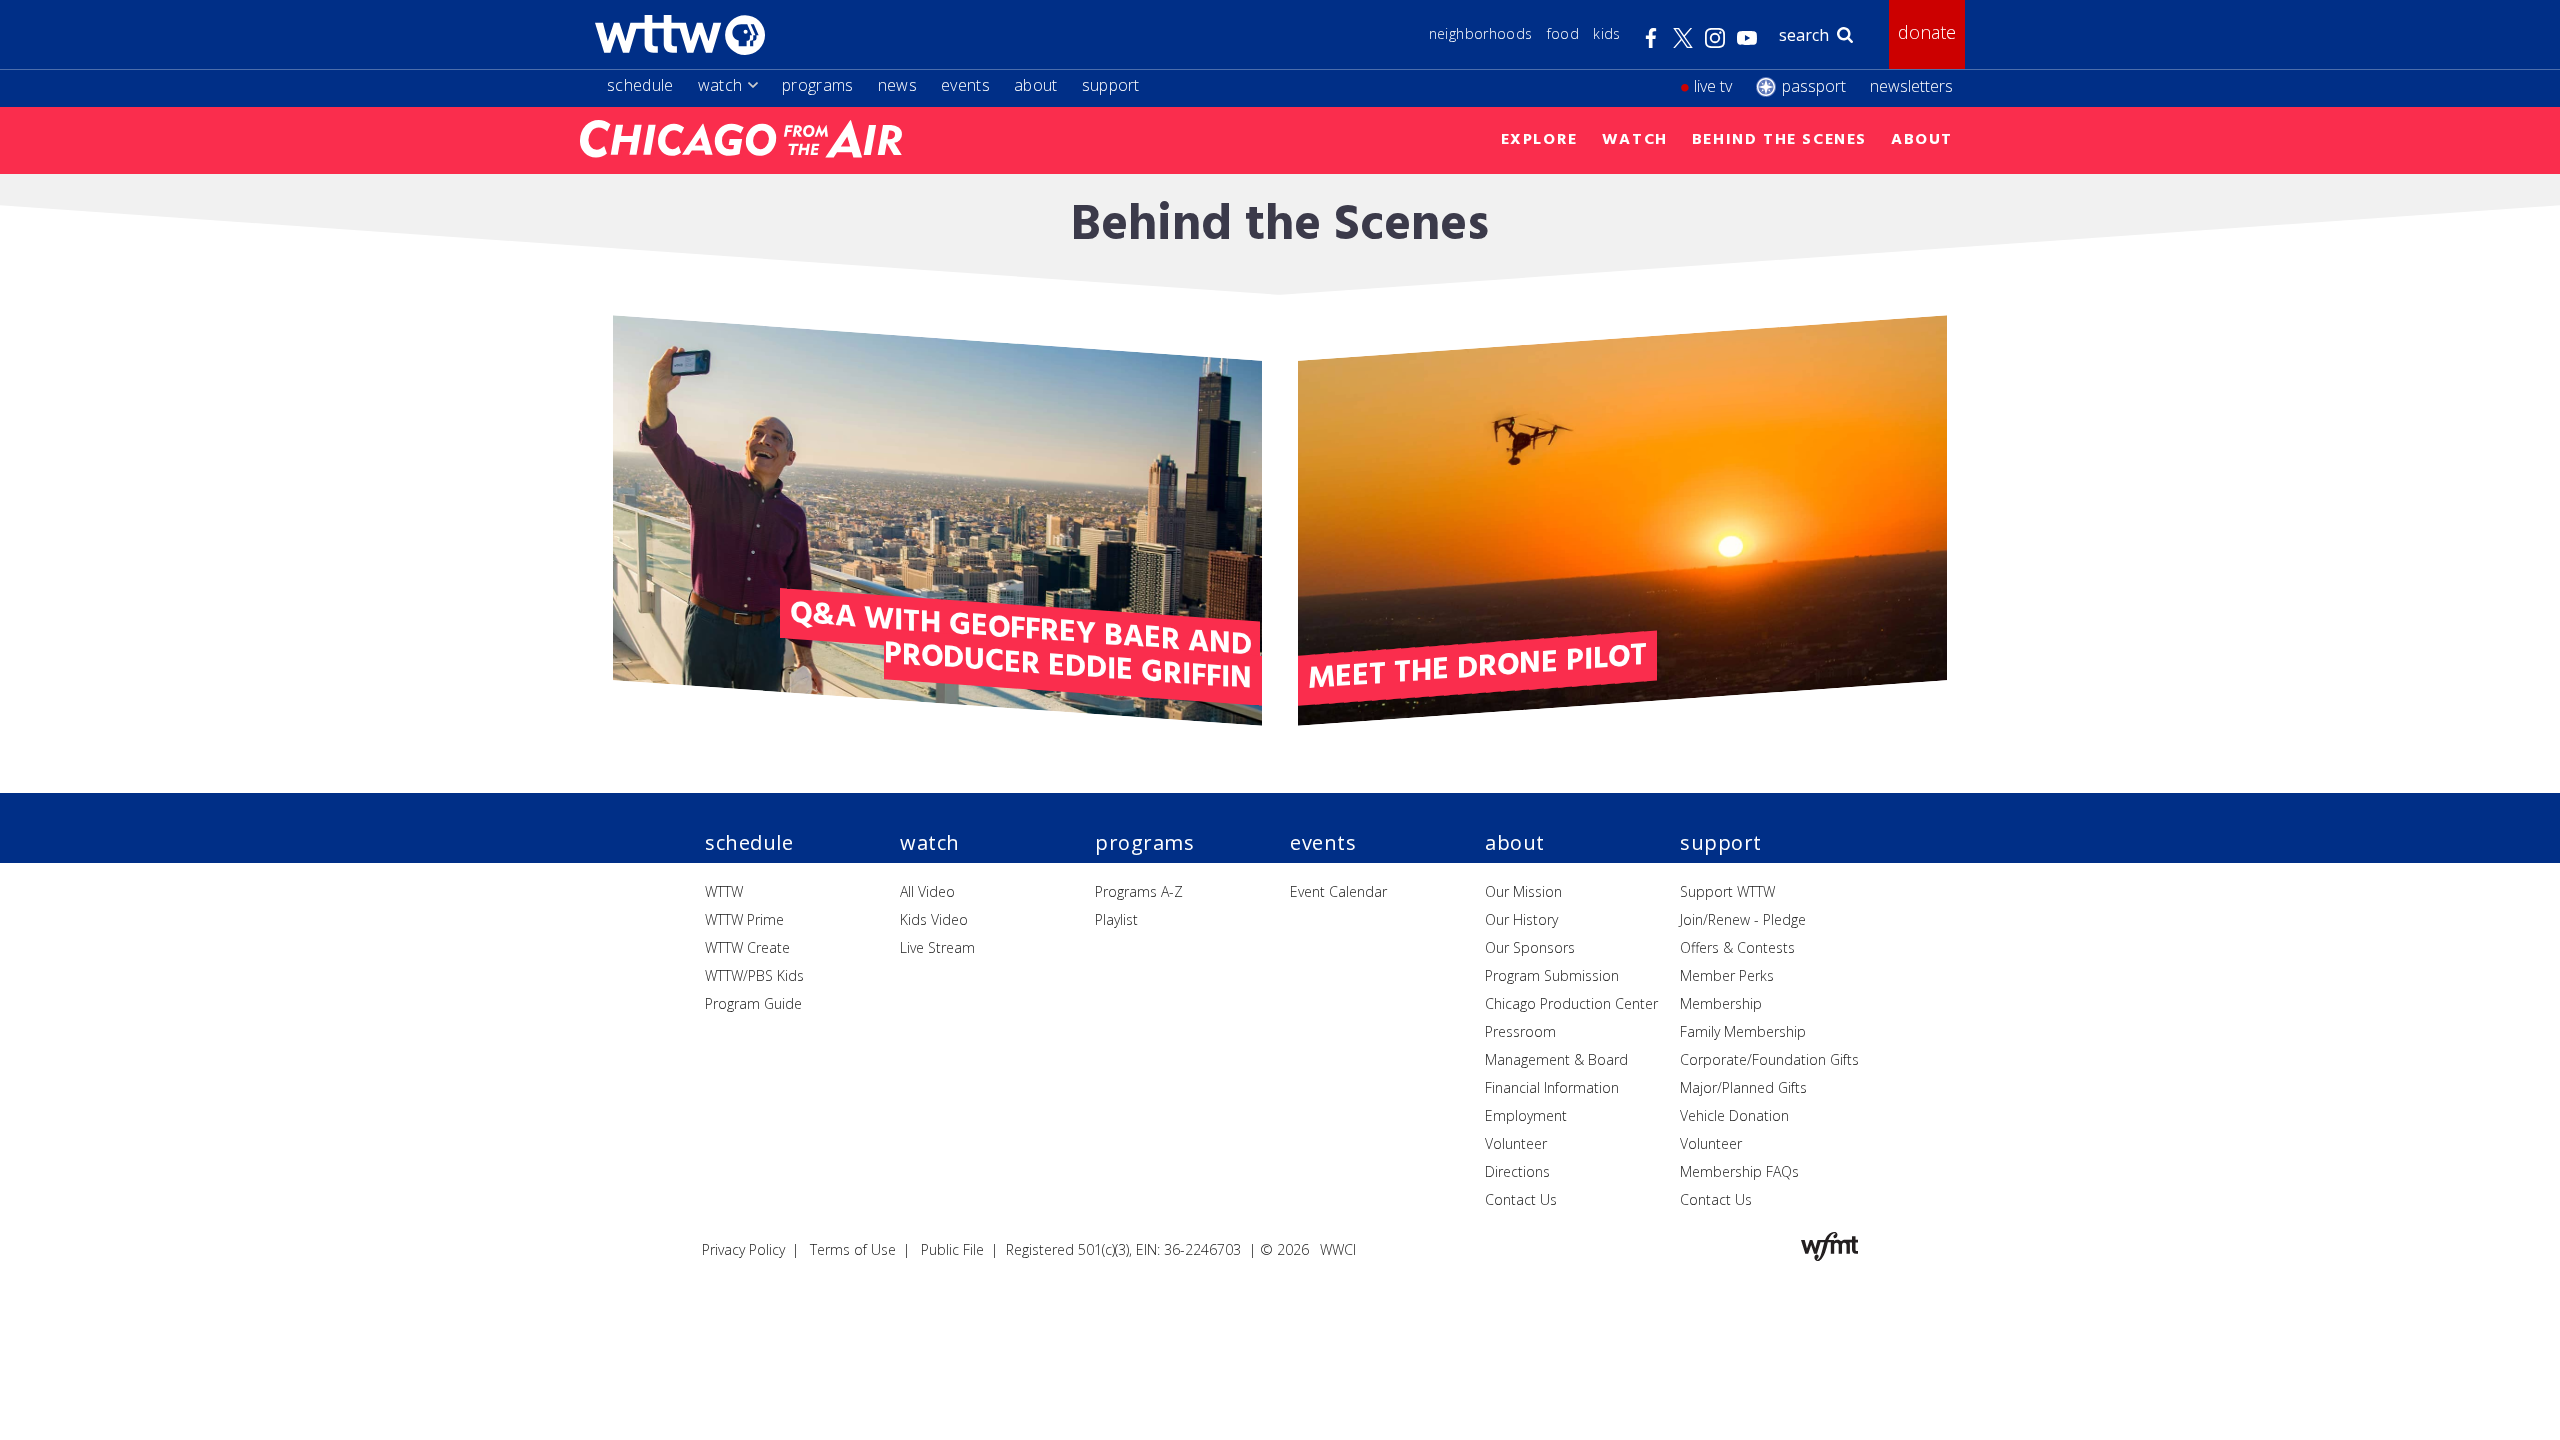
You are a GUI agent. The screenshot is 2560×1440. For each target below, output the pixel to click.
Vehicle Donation (1734, 1115)
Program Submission (1552, 975)
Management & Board (1556, 1059)
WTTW (724, 891)
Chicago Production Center (1571, 1003)
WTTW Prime (744, 919)
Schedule (640, 85)
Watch (720, 85)
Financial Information (1552, 1087)
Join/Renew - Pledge (1743, 919)
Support (1111, 85)
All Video (927, 891)
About (1036, 85)
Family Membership (1743, 1031)
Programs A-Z (1139, 891)
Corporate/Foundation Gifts (1769, 1059)
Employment (1526, 1115)
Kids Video (934, 919)
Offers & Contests (1737, 947)
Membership (1721, 1003)
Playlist (1116, 919)
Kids (1606, 33)
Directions (1517, 1171)
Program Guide (753, 1003)
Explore (1539, 140)
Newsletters (1911, 86)
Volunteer (1516, 1143)
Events (965, 85)
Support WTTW (1727, 891)
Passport (1814, 86)
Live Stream (937, 947)
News (897, 85)
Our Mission (1523, 891)
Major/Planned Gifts (1743, 1087)
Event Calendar (1338, 891)
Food (1563, 33)
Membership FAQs (1739, 1171)
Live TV (1713, 86)
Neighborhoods (1481, 33)
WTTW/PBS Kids (754, 975)
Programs (818, 85)
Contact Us (1521, 1199)
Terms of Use (853, 1249)
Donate (1927, 32)
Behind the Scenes (1779, 140)
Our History (1521, 919)
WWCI (1338, 1249)
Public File (952, 1249)
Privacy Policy (743, 1249)
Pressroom (1520, 1031)
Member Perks (1727, 975)
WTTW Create (747, 947)
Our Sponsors (1530, 947)
